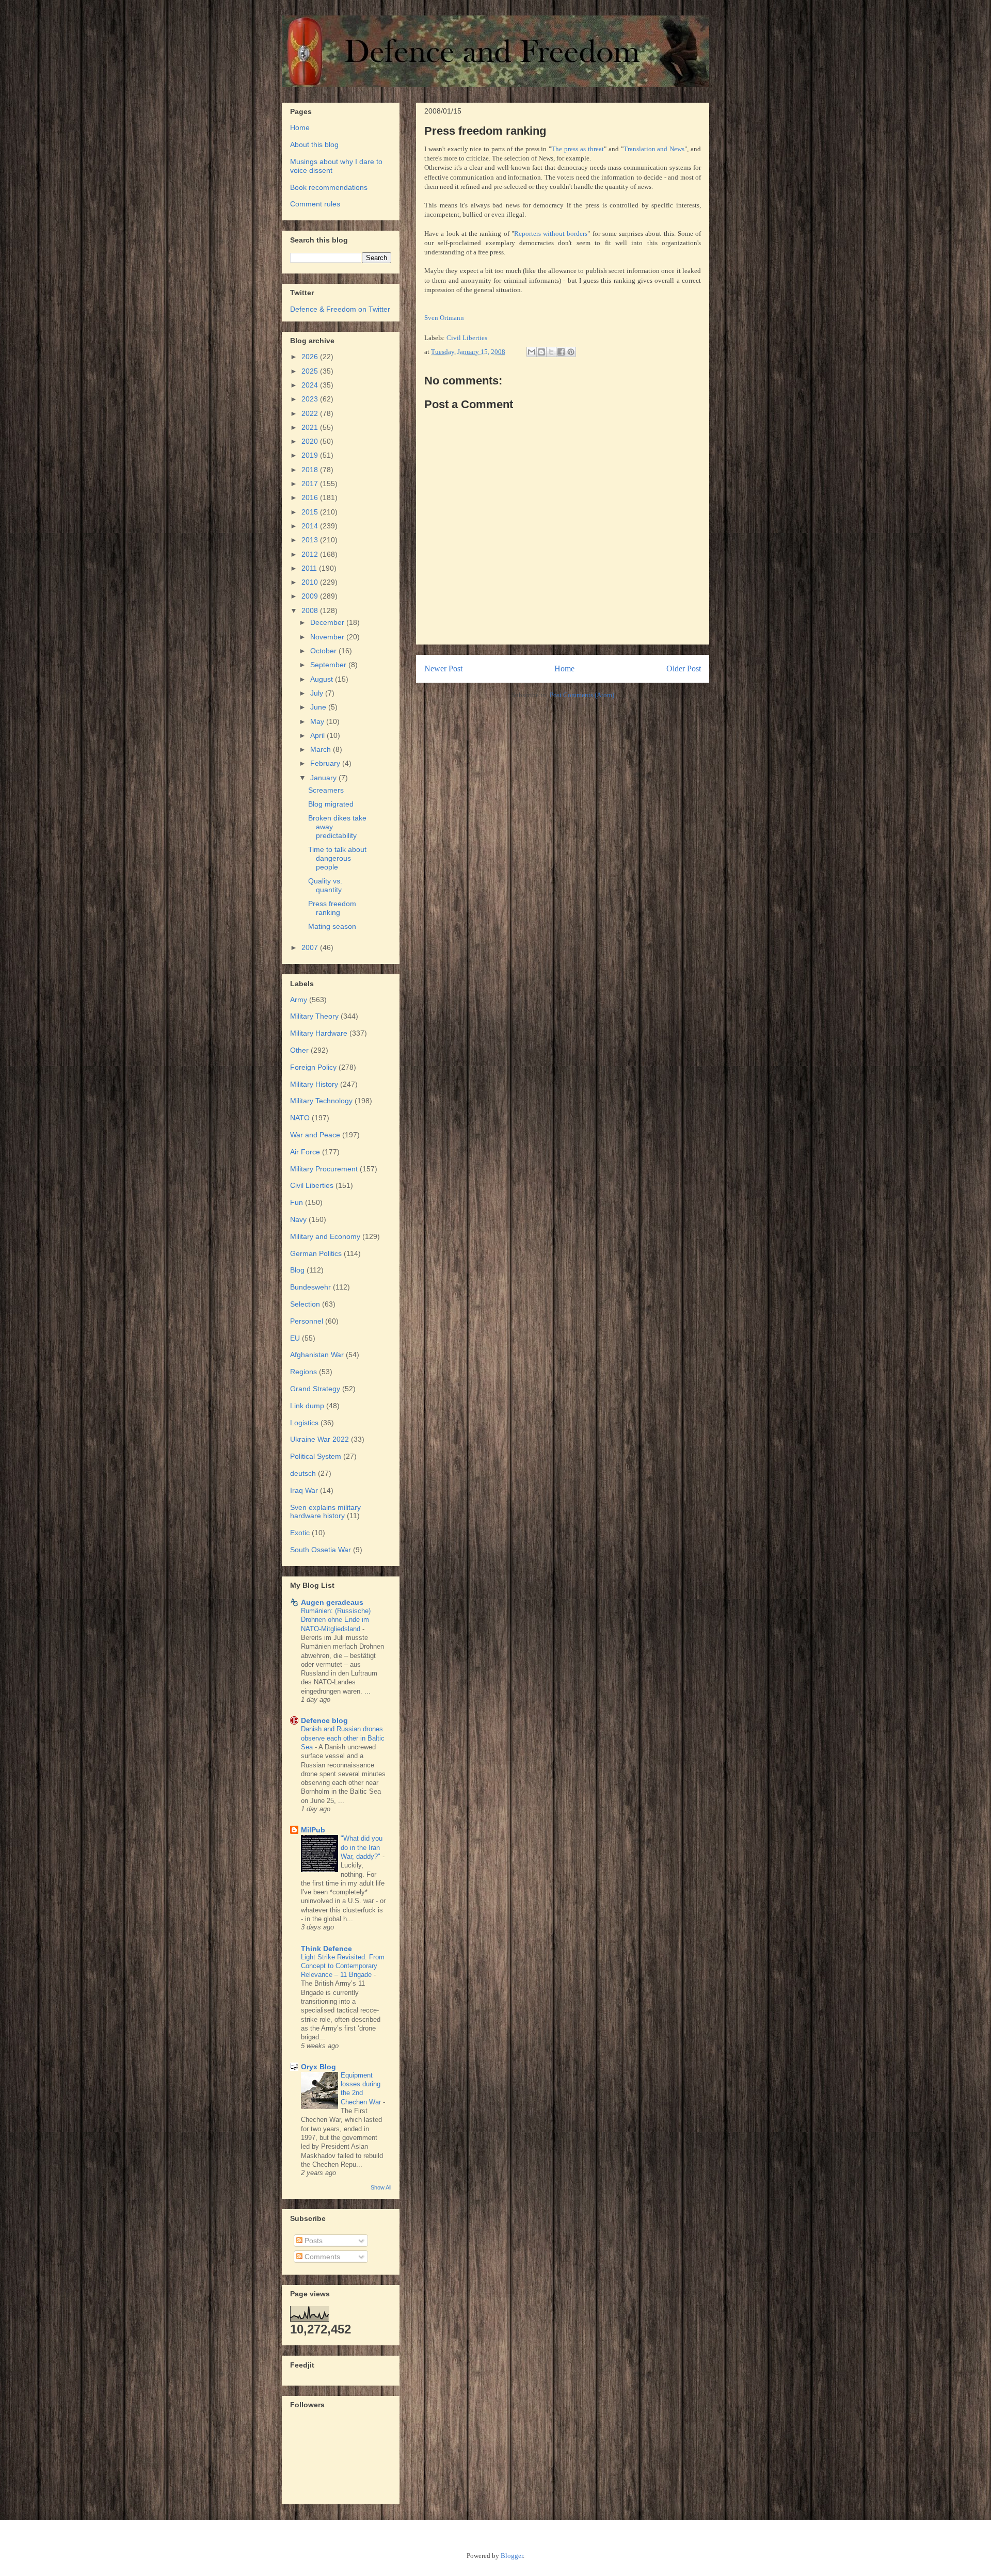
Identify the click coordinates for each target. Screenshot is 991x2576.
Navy (298, 1219)
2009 (311, 596)
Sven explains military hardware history (325, 1512)
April (318, 735)
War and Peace (315, 1135)
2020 (311, 441)
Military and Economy (325, 1236)
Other (299, 1050)
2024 (311, 385)
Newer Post (443, 669)
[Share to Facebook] (561, 352)
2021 (311, 427)
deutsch (303, 1473)
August (323, 679)
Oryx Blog (318, 2067)
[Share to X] (551, 352)
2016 (311, 497)
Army (299, 1000)
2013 (311, 540)
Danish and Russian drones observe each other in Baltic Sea (343, 1738)
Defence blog (324, 1720)
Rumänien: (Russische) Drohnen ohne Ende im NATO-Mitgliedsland (336, 1620)
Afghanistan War (317, 1355)
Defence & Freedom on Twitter (340, 309)
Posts (313, 2241)
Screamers (326, 790)
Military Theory (314, 1016)
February (326, 763)
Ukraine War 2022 (319, 1439)
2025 (311, 371)
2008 (311, 610)
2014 (311, 526)
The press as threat (578, 149)
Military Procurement (324, 1169)
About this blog (314, 144)
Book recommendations (329, 187)
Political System (316, 1456)
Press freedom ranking (332, 908)
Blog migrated (331, 804)
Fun (297, 1202)
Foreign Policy (313, 1067)
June (319, 707)
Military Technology (321, 1101)
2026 (311, 357)
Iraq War (304, 1490)
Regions (303, 1372)
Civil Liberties (467, 338)
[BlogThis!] (541, 352)
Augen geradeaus (332, 1602)
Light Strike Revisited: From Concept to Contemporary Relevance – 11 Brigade (343, 1966)
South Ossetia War (321, 1550)
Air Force (305, 1152)
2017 (311, 484)
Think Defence (326, 1949)
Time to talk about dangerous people (337, 858)
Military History (314, 1084)
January (324, 778)
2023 (311, 399)
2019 (311, 455)
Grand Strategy (315, 1389)
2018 (311, 470)
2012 (311, 554)
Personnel (307, 1321)
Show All (381, 2187)
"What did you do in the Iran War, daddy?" (362, 1847)
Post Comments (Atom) (582, 695)
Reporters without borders (551, 234)
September (329, 665)
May (318, 721)
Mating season (332, 926)
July (318, 693)
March (322, 749)
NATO (300, 1118)
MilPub (313, 1830)
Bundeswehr (310, 1287)
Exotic (300, 1533)
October (324, 651)
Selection (305, 1304)
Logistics (304, 1423)
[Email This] (532, 352)
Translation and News (654, 149)
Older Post (684, 669)
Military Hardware (319, 1033)
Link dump (307, 1406)
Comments (321, 2257)
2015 (311, 512)
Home (564, 669)
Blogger (512, 2556)
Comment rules (315, 204)
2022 (311, 413)
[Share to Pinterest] (571, 352)
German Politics (316, 1253)
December (328, 622)
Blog (297, 1270)
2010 (311, 582)
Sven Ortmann (444, 318)
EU (295, 1338)
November (328, 637)
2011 (310, 568)
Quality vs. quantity (325, 885)
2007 (311, 947)
